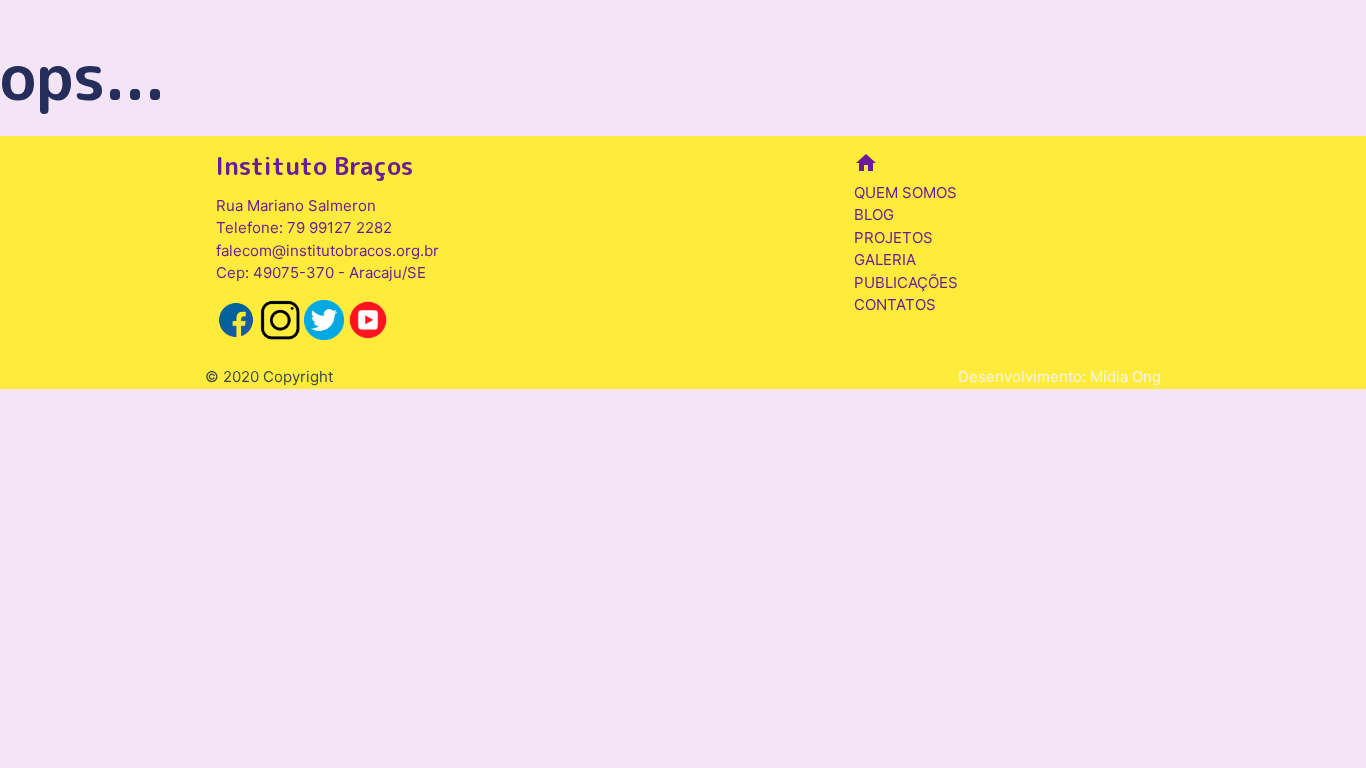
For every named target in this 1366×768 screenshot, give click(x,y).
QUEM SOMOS (905, 192)
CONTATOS (895, 304)
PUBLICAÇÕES (906, 282)
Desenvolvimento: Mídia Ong (1059, 376)
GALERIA (885, 259)
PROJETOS (893, 237)
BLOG (874, 214)
